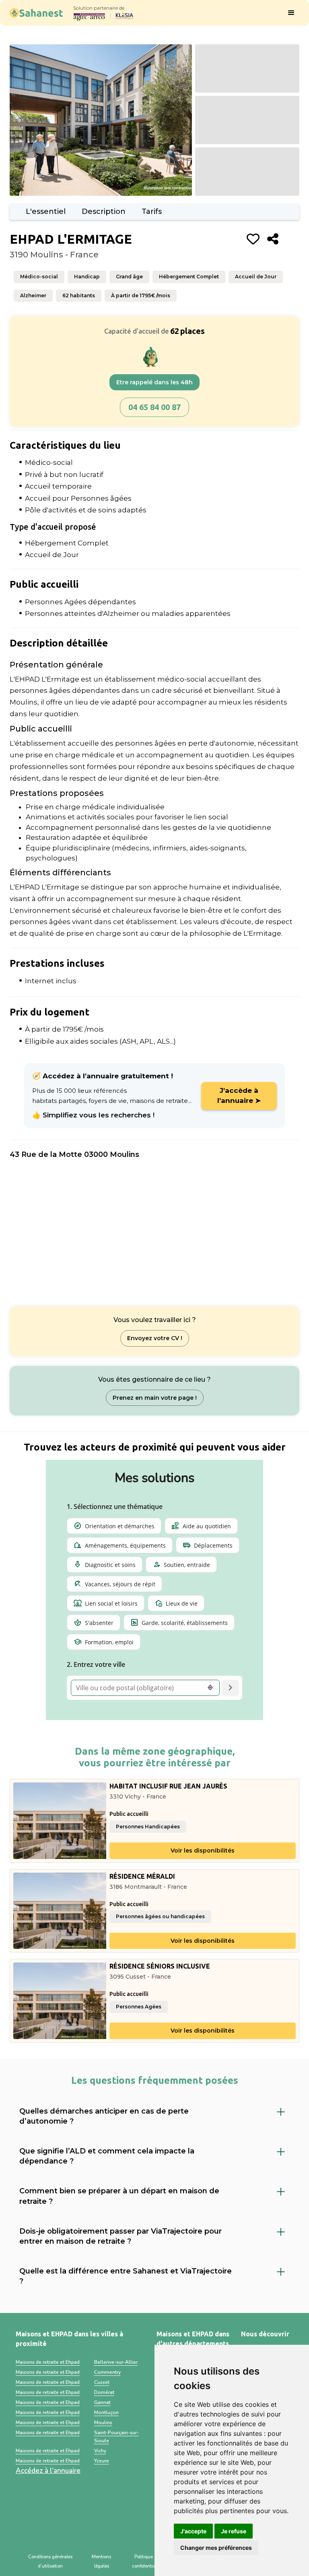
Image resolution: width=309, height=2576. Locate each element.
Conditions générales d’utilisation (50, 2562)
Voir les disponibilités (203, 1851)
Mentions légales (101, 2562)
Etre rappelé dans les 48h (154, 382)
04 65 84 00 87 (154, 407)
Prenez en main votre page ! (155, 1398)
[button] (291, 13)
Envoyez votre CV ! (155, 1338)
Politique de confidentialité (147, 2562)
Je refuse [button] (234, 2531)
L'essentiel (46, 211)
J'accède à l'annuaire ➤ (239, 1096)
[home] (36, 13)
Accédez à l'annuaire (48, 2471)
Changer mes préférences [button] (216, 2548)
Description (104, 211)
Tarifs (152, 211)
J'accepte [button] (193, 2531)
